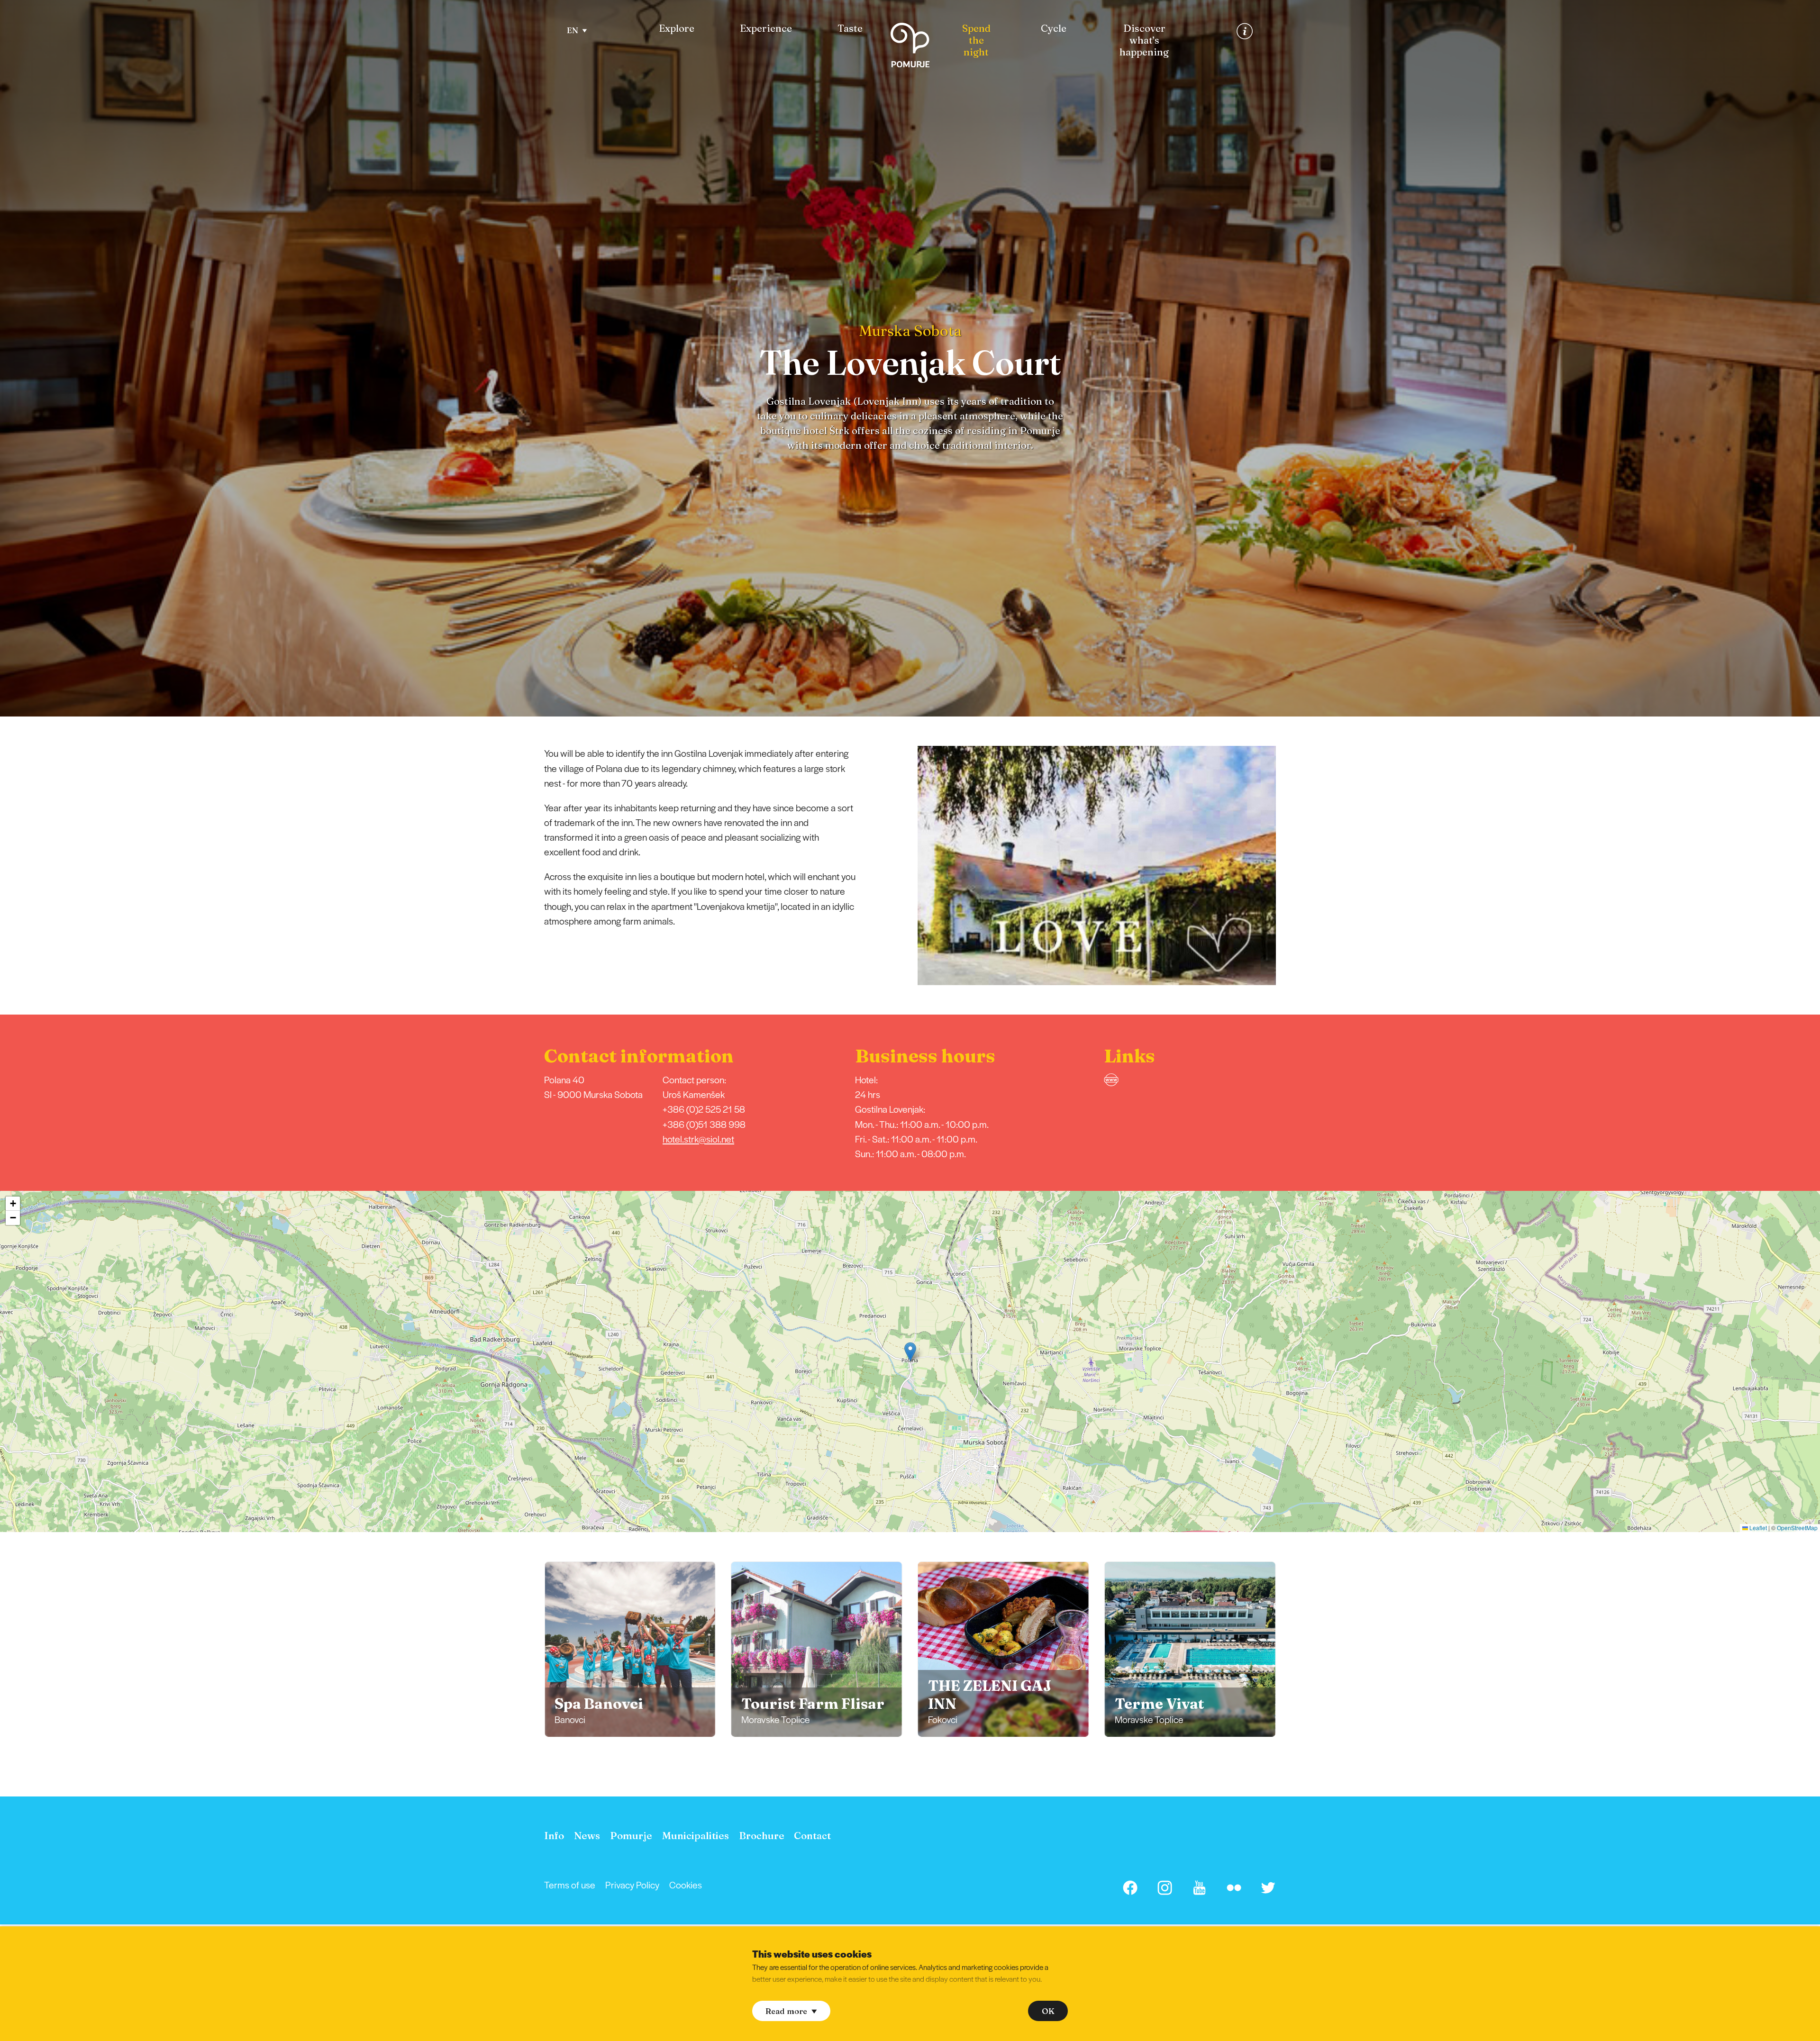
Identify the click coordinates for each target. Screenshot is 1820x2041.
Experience (766, 28)
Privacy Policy (632, 1885)
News (587, 1836)
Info (554, 1836)
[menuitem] (677, 29)
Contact (812, 1836)
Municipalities (696, 1836)
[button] (1289, 866)
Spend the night (976, 40)
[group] (630, 1649)
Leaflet (1757, 1528)
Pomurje (631, 1836)
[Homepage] (910, 47)
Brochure (762, 1836)
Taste (850, 28)
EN (573, 30)
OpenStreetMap (1797, 1528)
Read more (786, 2011)
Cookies (686, 1885)
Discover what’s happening (1144, 40)
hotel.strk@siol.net (698, 1139)
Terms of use (570, 1885)
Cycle (1054, 28)
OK (1048, 2011)
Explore (677, 28)
